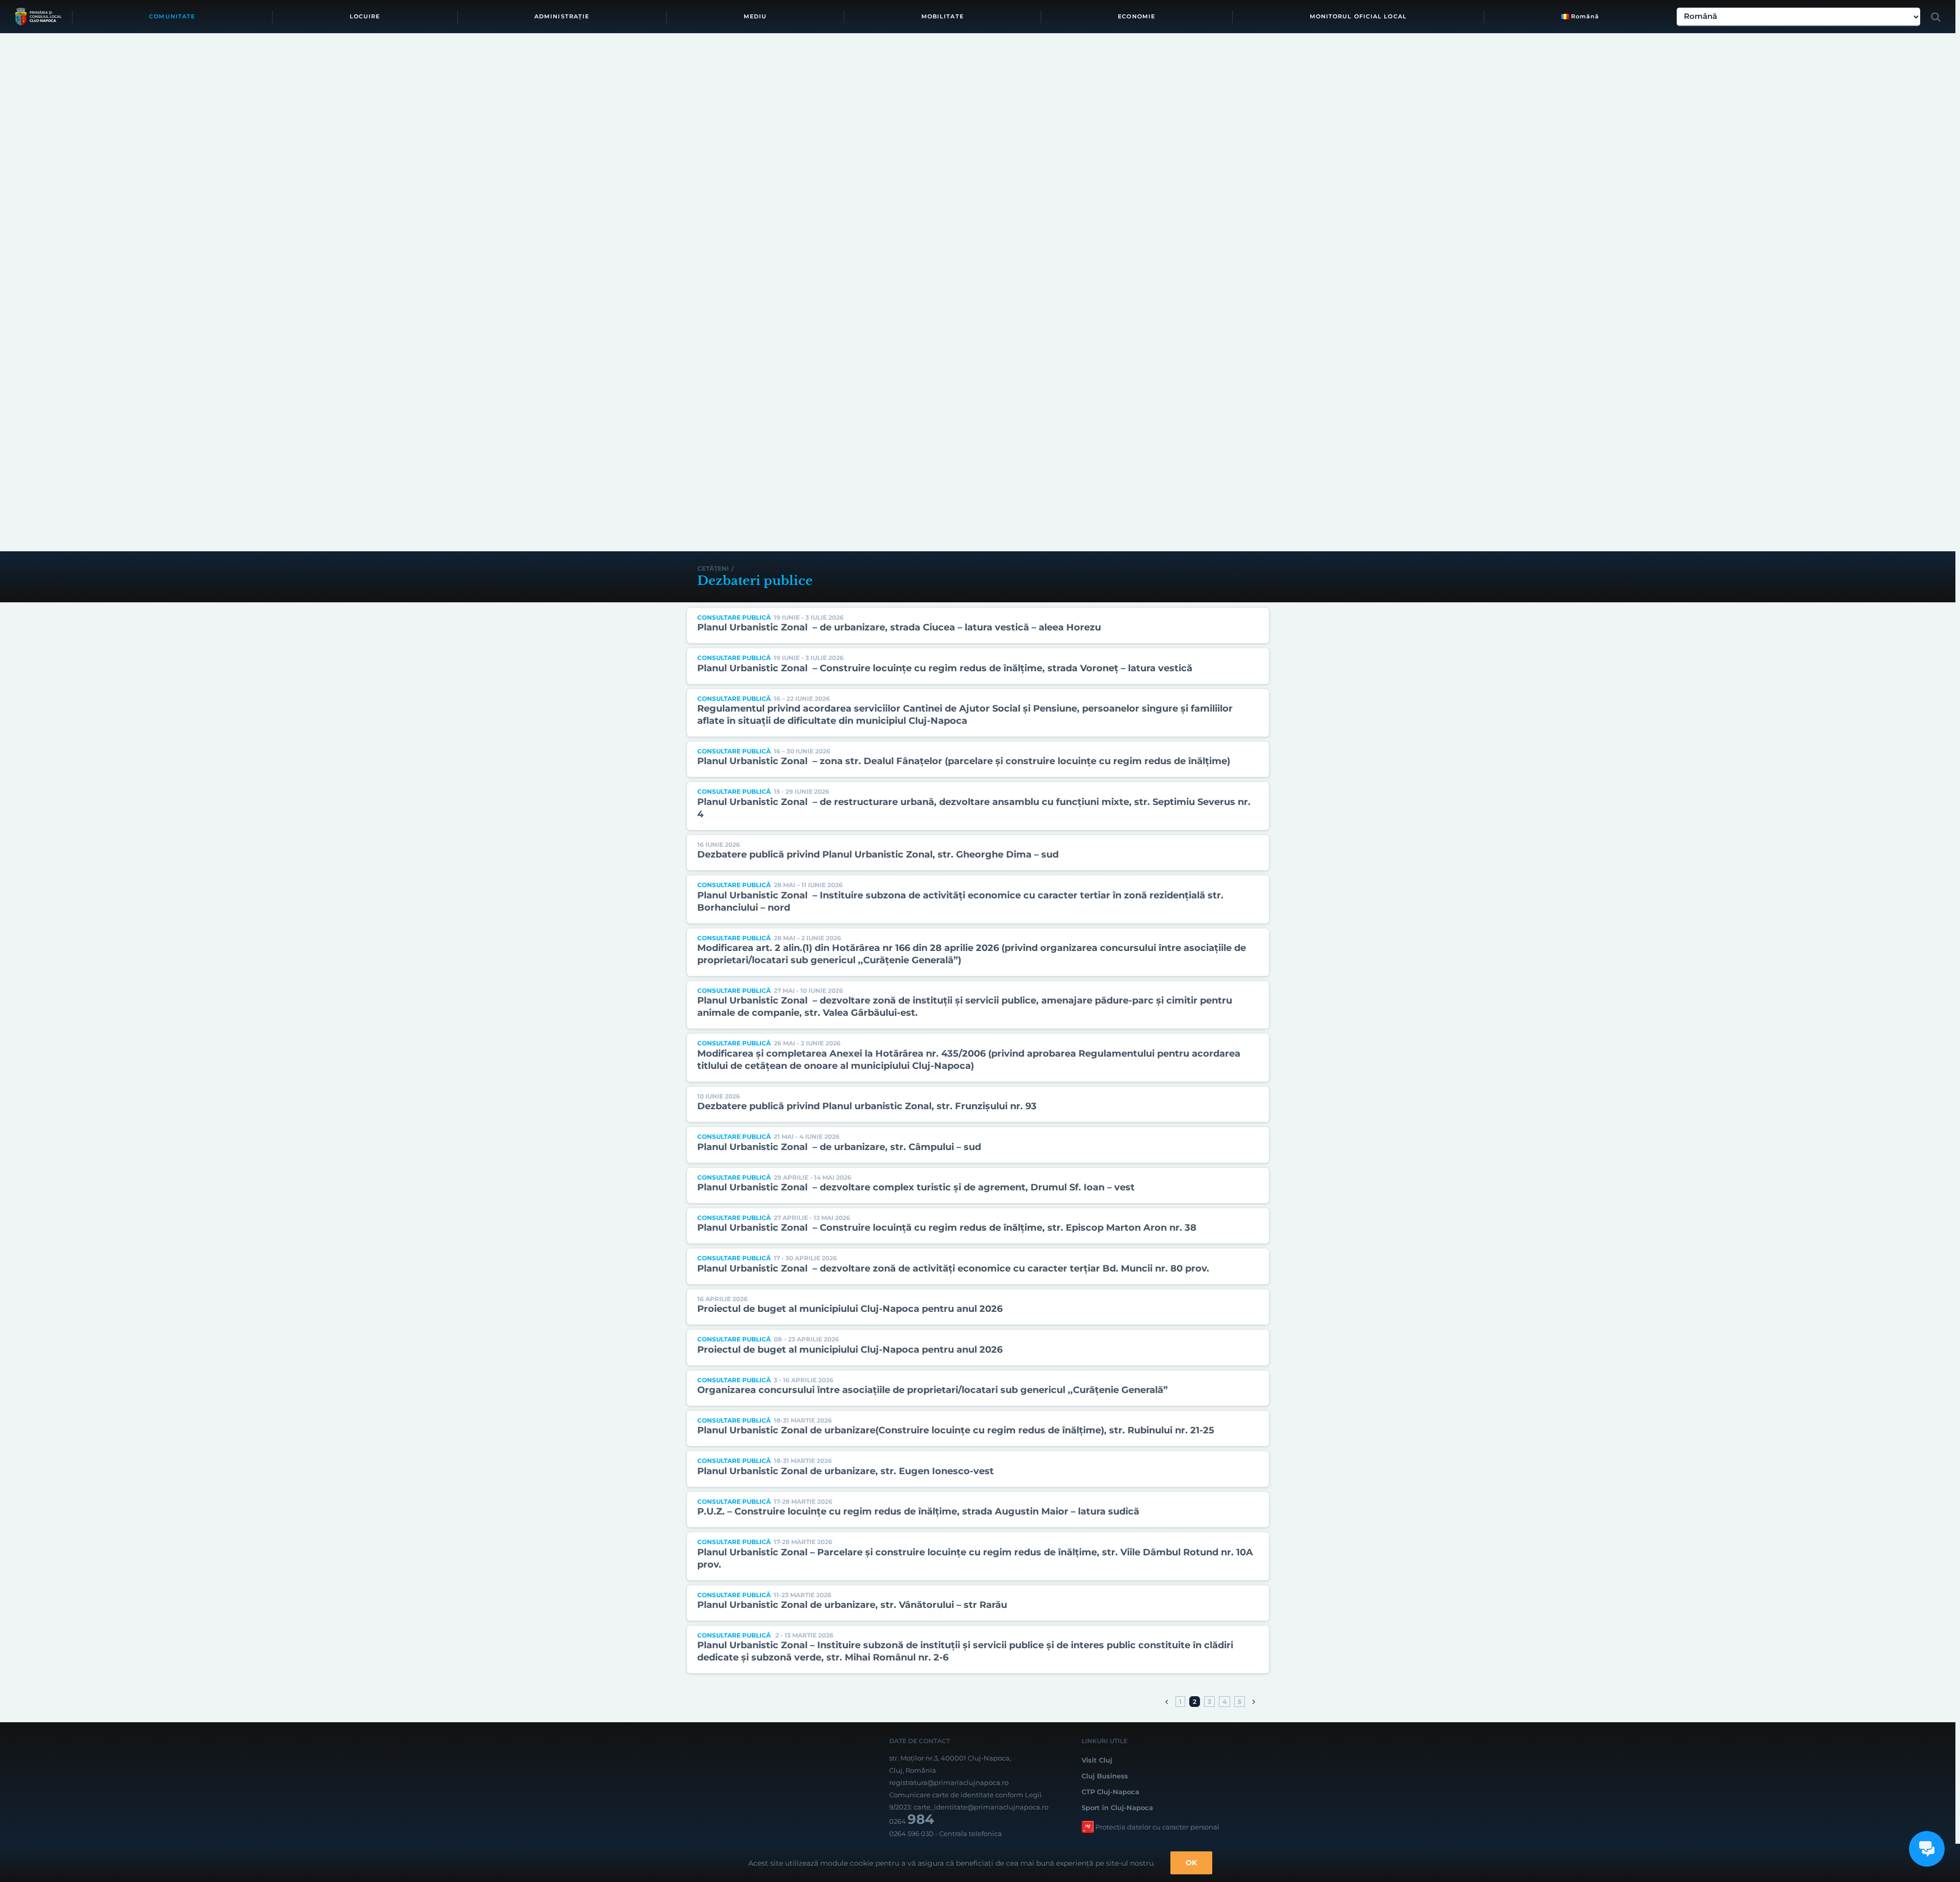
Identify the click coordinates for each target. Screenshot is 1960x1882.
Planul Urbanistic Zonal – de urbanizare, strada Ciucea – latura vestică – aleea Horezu (899, 627)
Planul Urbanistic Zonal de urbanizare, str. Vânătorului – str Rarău (852, 1605)
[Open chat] (1927, 1849)
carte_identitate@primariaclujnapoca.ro (981, 1807)
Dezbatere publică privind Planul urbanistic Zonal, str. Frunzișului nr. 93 (867, 1106)
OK (1191, 1863)
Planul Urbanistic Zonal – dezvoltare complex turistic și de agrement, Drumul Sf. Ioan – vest (916, 1187)
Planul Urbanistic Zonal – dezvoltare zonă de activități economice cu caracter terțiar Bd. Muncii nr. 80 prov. (953, 1268)
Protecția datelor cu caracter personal (1157, 1827)
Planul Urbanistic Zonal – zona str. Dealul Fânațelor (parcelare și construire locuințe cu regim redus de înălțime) (964, 761)
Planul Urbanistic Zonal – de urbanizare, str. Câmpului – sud (839, 1147)
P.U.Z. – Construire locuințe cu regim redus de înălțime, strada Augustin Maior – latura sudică (918, 1511)
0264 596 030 (911, 1834)
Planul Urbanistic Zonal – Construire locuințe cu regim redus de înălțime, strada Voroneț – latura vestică (945, 668)
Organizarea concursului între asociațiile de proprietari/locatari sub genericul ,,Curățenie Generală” (933, 1390)
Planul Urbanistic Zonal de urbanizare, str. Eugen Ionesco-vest (846, 1471)
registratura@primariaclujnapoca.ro (949, 1782)
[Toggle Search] (1936, 17)
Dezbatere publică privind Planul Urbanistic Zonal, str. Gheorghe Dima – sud (878, 854)
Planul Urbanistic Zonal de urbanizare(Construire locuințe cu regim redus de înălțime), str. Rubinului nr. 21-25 (956, 1430)
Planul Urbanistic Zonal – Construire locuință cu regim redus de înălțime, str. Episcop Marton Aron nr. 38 (947, 1228)
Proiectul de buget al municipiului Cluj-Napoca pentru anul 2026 (850, 1309)
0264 (912, 1821)
